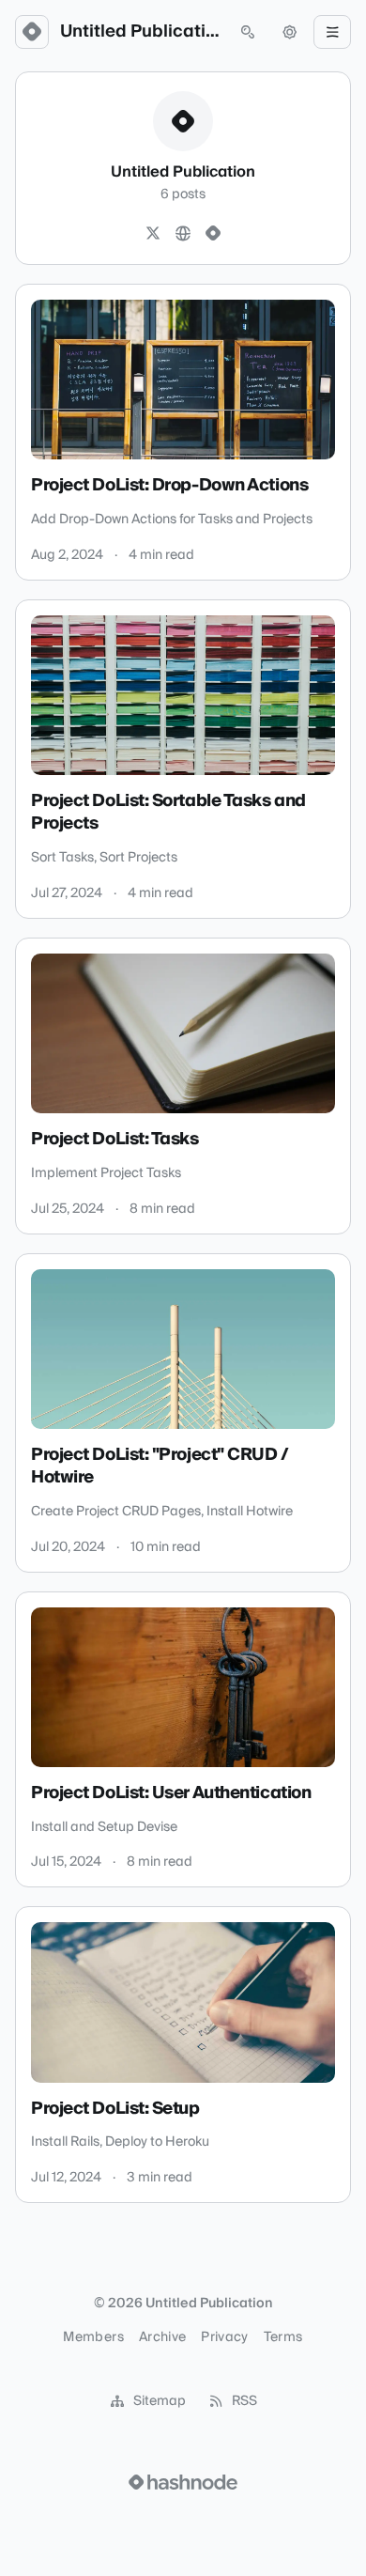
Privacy (224, 2337)
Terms (283, 2337)
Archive (162, 2337)
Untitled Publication (140, 32)
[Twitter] (153, 234)
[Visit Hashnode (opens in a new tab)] (183, 2482)
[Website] (183, 234)
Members (93, 2337)
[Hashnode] (213, 234)
